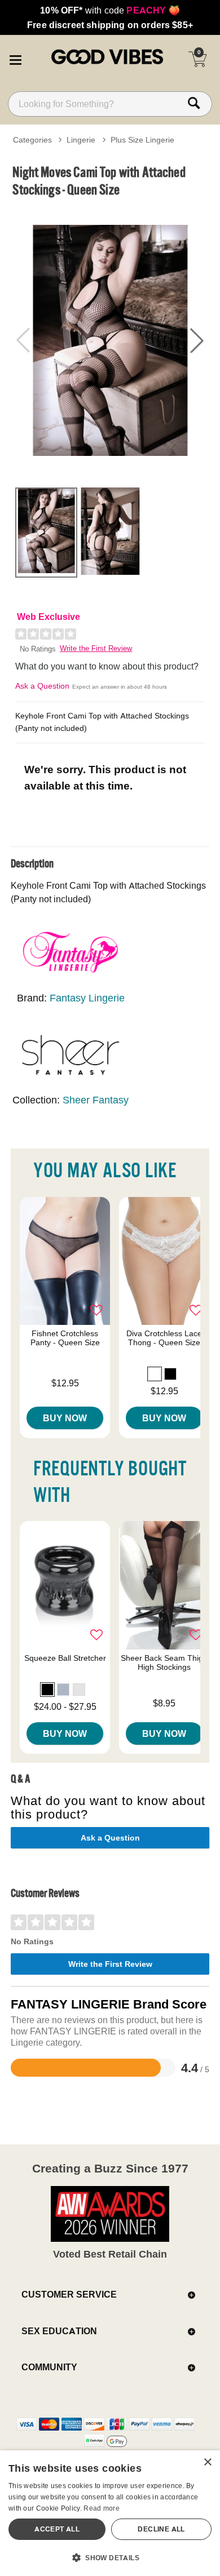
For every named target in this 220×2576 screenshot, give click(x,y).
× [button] (207, 2462)
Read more (102, 2508)
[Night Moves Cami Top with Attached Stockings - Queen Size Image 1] (110, 340)
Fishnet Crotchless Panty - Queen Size (65, 1338)
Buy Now (65, 1418)
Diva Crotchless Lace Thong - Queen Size (164, 1338)
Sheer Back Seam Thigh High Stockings (164, 1662)
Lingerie (81, 140)
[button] (15, 58)
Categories (32, 140)
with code (110, 10)
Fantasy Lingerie (87, 998)
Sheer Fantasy (96, 1100)
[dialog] (110, 2513)
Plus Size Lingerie (142, 140)
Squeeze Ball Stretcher (65, 1658)
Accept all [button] (57, 2529)
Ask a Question (42, 686)
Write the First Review (96, 648)
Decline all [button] (161, 2529)
